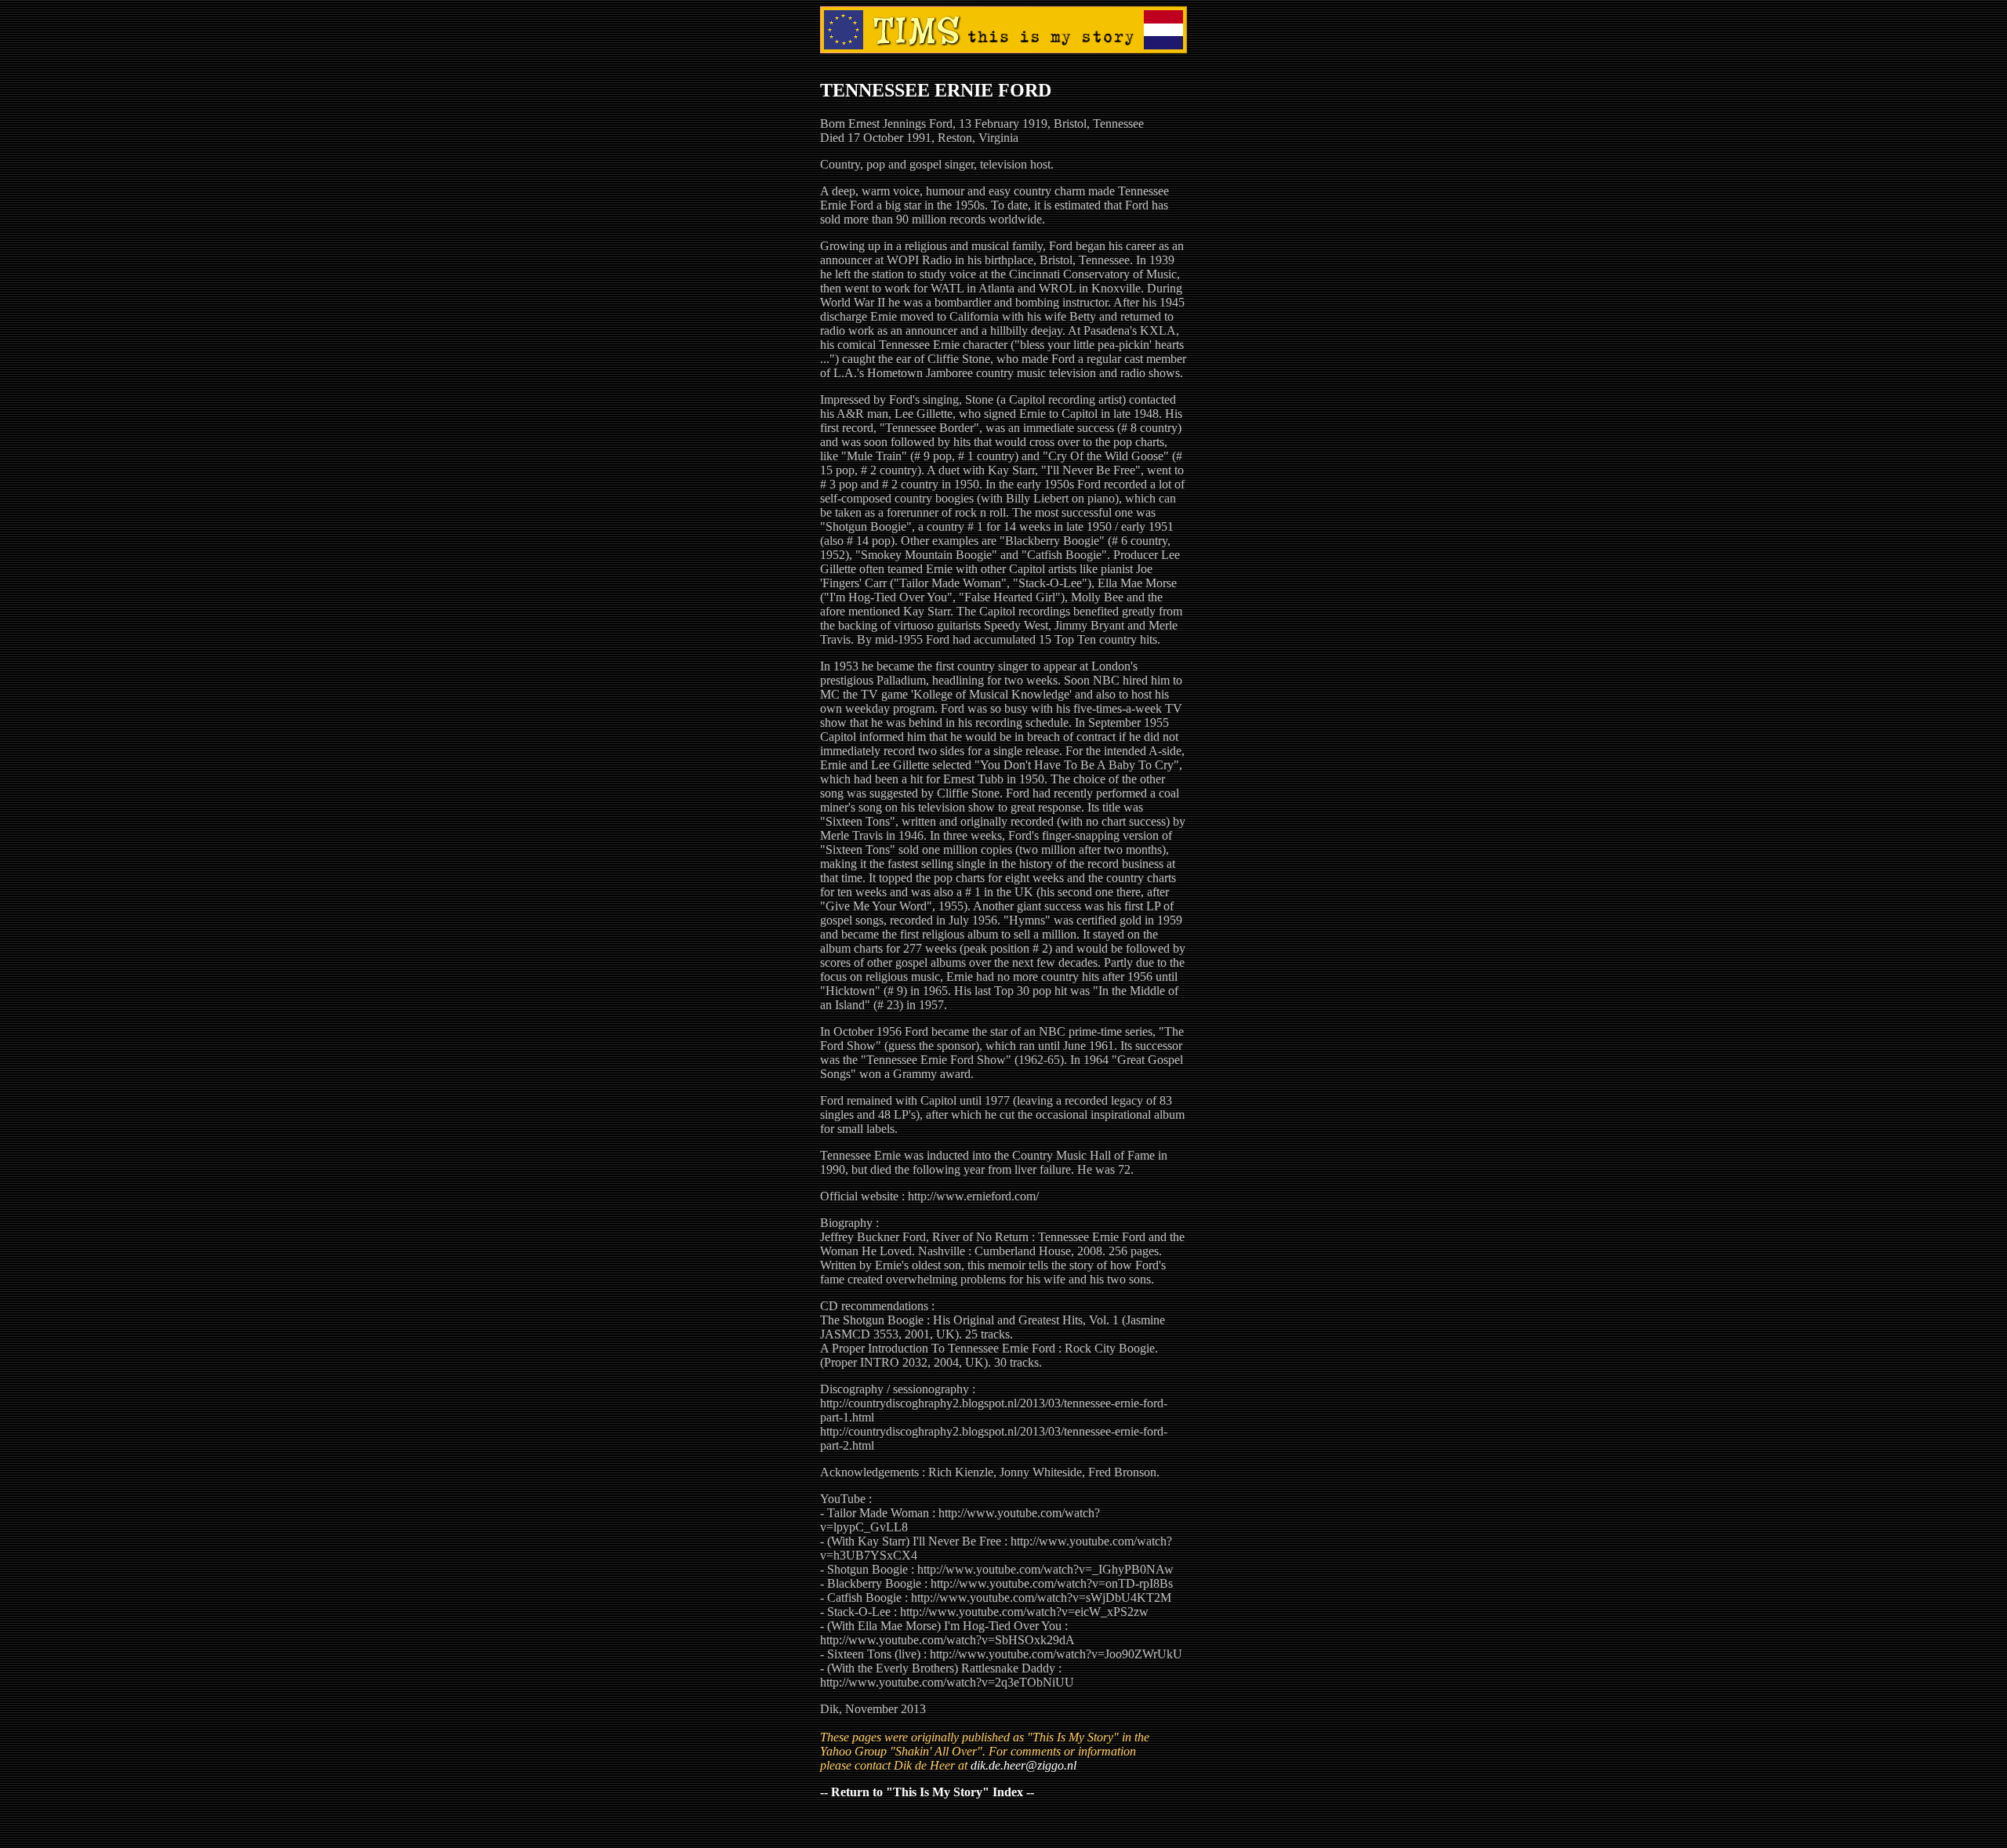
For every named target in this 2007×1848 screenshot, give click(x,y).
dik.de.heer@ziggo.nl (1023, 1765)
